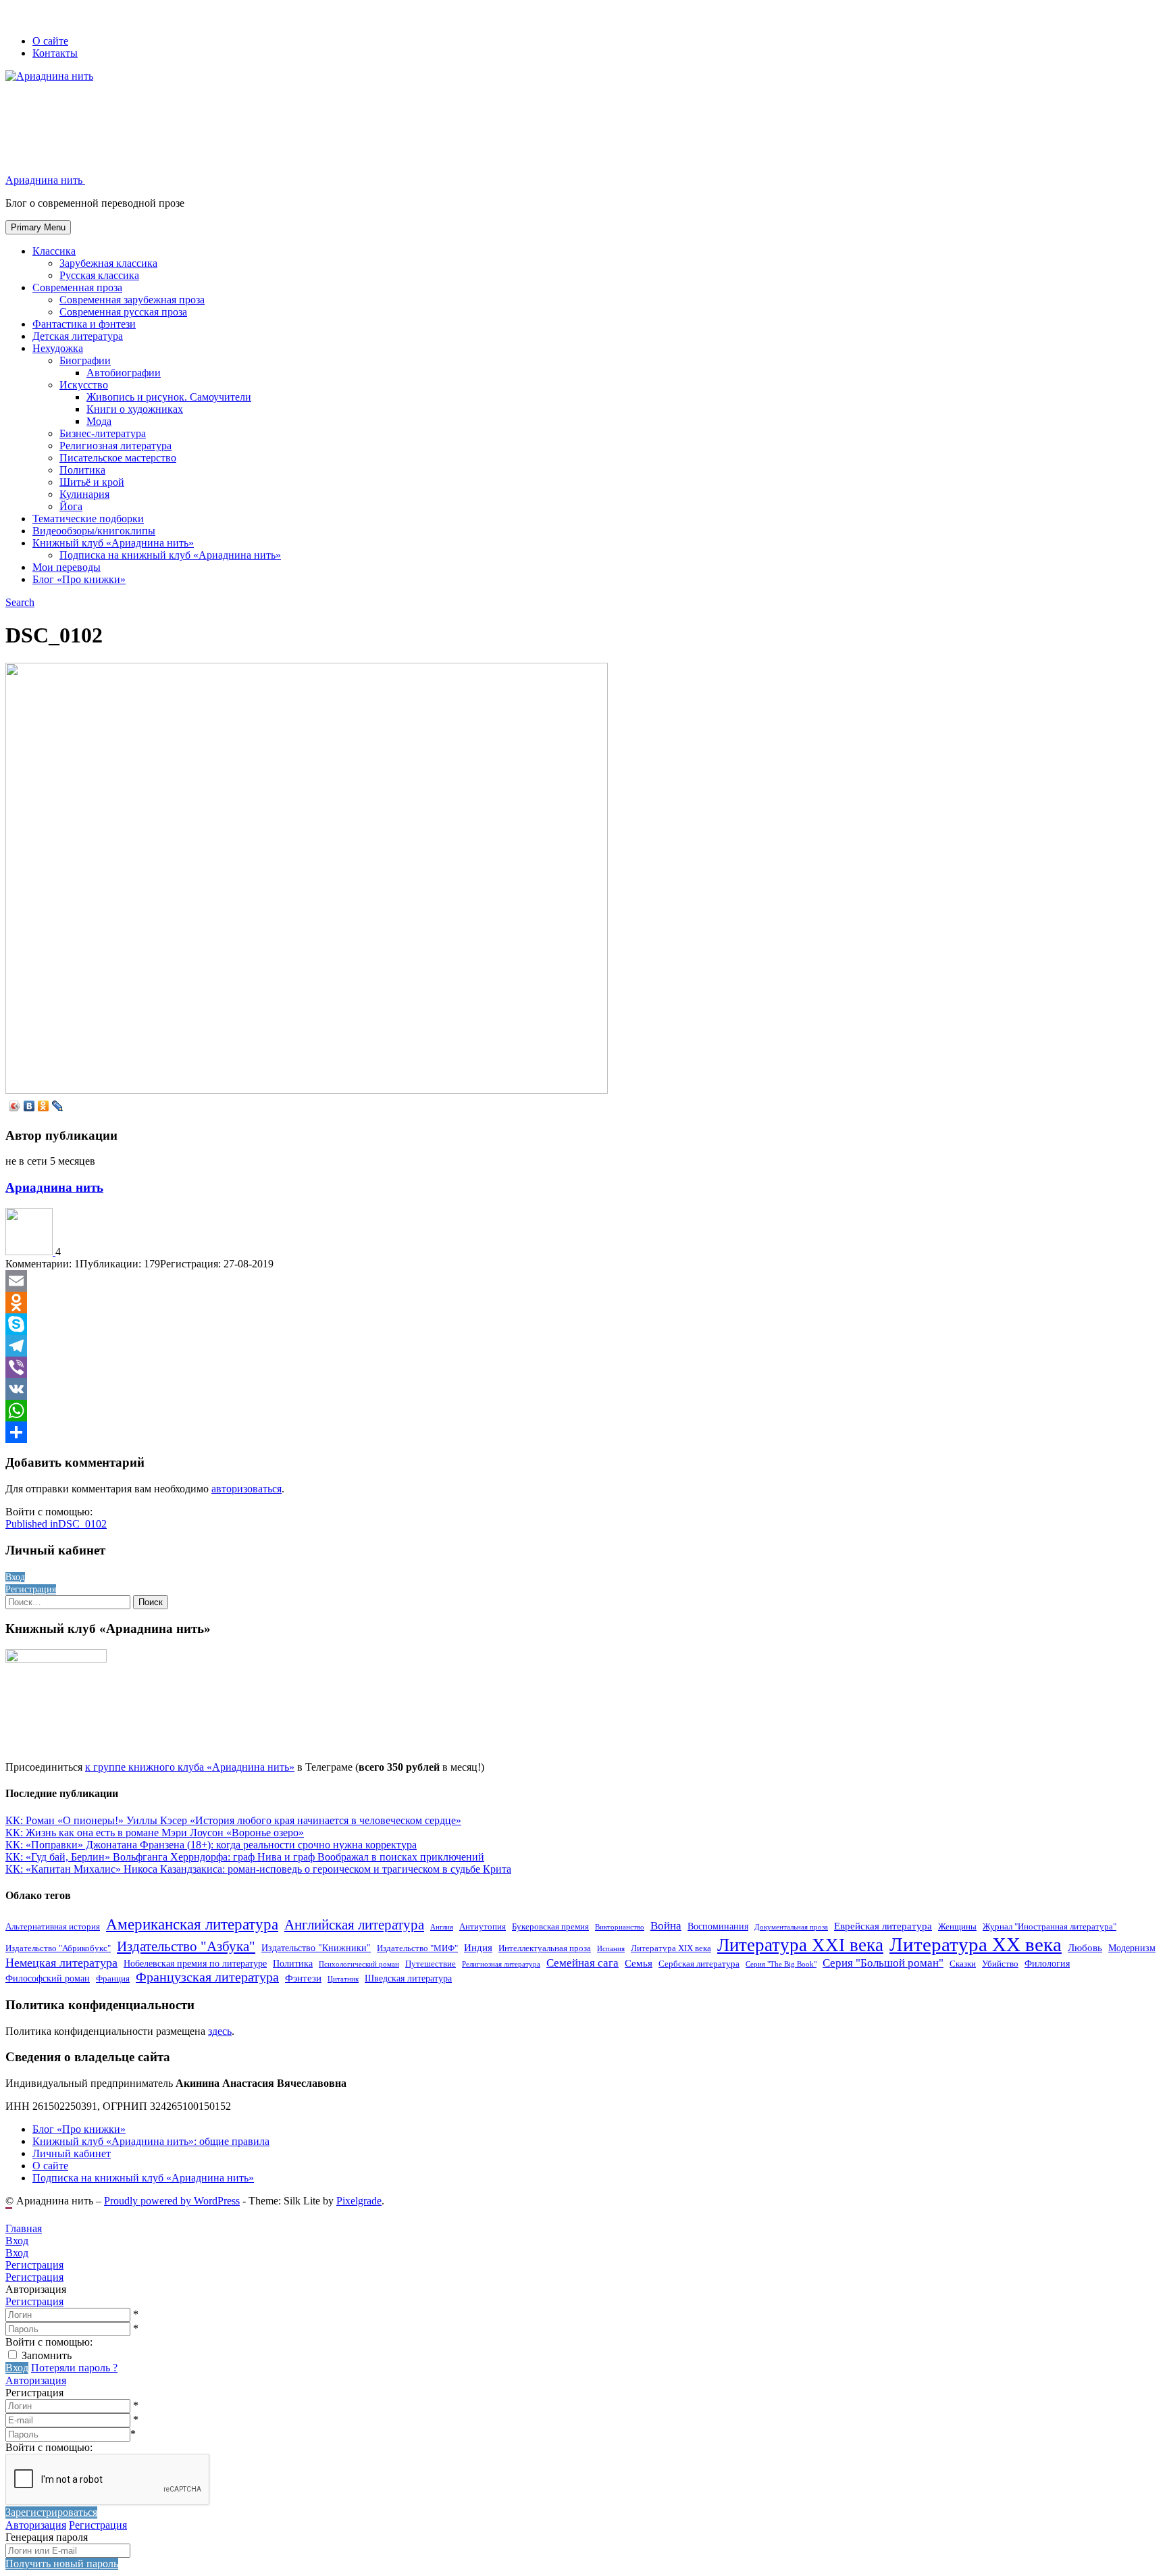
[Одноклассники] (44, 1106)
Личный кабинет (72, 2153)
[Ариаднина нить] (30, 1252)
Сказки (963, 1964)
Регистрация (34, 2301)
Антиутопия (483, 1927)
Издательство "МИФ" (417, 1948)
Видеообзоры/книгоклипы (94, 531)
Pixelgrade (359, 2201)
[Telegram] (583, 1346)
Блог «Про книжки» (79, 579)
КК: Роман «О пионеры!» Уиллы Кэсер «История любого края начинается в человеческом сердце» (233, 1820)
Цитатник (343, 1979)
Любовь (1085, 1947)
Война (666, 1926)
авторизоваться (247, 1489)
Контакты (55, 53)
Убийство (1000, 1964)
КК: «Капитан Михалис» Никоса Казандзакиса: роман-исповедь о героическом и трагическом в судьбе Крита (258, 1869)
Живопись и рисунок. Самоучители (169, 397)
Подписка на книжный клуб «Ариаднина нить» (170, 555)
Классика (54, 251)
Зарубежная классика (108, 263)
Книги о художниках (135, 409)
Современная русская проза (123, 312)
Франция (113, 1979)
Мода (99, 421)
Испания (611, 1949)
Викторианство (620, 1927)
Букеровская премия (550, 1927)
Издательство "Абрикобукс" (58, 1948)
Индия (478, 1947)
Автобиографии (124, 373)
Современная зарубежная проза (132, 300)
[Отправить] (583, 1432)
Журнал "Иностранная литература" (1049, 1927)
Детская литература (78, 336)
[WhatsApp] (583, 1411)
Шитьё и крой (92, 482)
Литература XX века (976, 1944)
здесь (220, 2031)
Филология (1047, 1963)
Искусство (84, 385)
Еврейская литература (883, 1926)
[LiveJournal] (58, 1106)
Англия (442, 1927)
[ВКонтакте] (29, 1106)
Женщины (957, 1927)
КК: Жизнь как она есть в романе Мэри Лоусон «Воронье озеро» (155, 1833)
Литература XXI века (800, 1945)
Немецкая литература (61, 1963)
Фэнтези (303, 1978)
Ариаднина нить (54, 1187)
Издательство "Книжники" (316, 1948)
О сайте (50, 41)
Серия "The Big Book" (781, 1964)
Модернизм (1132, 1948)
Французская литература (207, 1977)
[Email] (583, 1281)
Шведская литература (408, 1978)
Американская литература (192, 1924)
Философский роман (48, 1978)
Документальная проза (791, 1927)
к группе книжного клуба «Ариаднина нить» (190, 1767)
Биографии (85, 360)
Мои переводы (67, 567)
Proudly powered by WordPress (172, 2201)
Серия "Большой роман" (883, 1963)
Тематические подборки (88, 519)
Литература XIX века (671, 1948)
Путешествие (431, 1964)
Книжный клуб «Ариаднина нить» (113, 543)
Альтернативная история (53, 1927)
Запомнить (47, 2355)
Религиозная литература (115, 446)
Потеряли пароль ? (74, 2368)
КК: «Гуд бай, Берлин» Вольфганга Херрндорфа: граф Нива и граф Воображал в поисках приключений (245, 1857)
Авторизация (36, 2380)
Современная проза (77, 287)
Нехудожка (58, 348)
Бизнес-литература (103, 433)
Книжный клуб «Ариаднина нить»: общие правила (151, 2141)
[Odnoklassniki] (583, 1303)
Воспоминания (718, 1926)
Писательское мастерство (118, 458)
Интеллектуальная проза (545, 1948)
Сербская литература (699, 1964)
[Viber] (583, 1367)
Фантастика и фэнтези (84, 324)
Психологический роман (359, 1964)
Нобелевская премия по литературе (195, 1963)
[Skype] (583, 1324)
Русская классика (99, 275)
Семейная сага (582, 1963)
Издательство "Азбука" (186, 1946)
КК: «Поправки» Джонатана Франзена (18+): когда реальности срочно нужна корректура (211, 1845)
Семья (639, 1963)
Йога (71, 506)
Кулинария (84, 494)
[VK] (583, 1389)
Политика (82, 470)
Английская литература (354, 1925)
